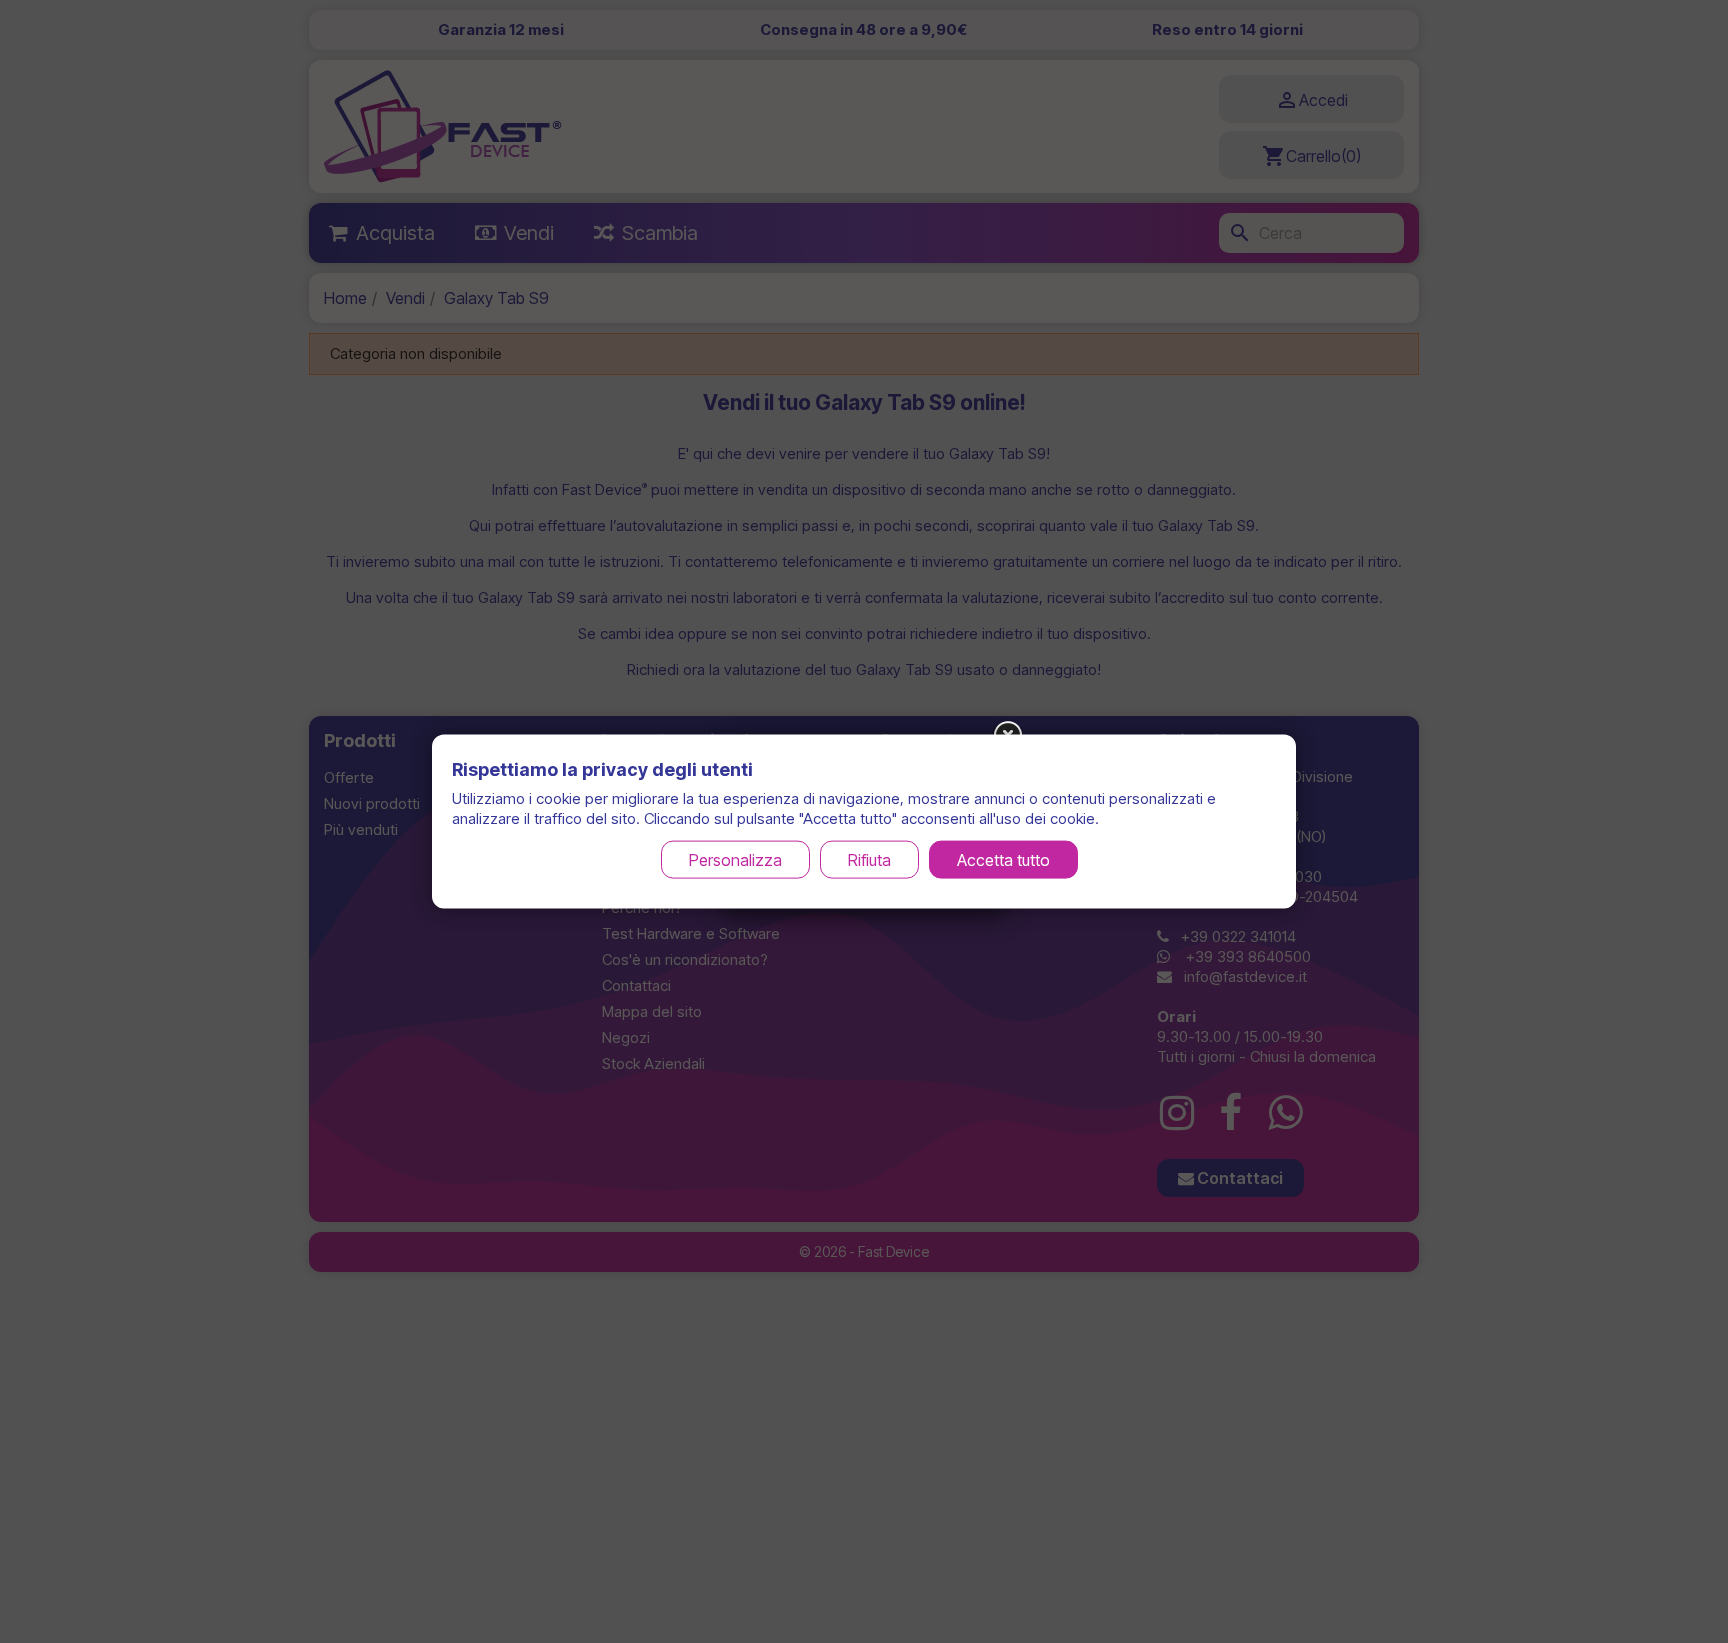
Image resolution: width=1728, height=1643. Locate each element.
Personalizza (735, 860)
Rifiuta (869, 860)
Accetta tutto (1003, 860)
